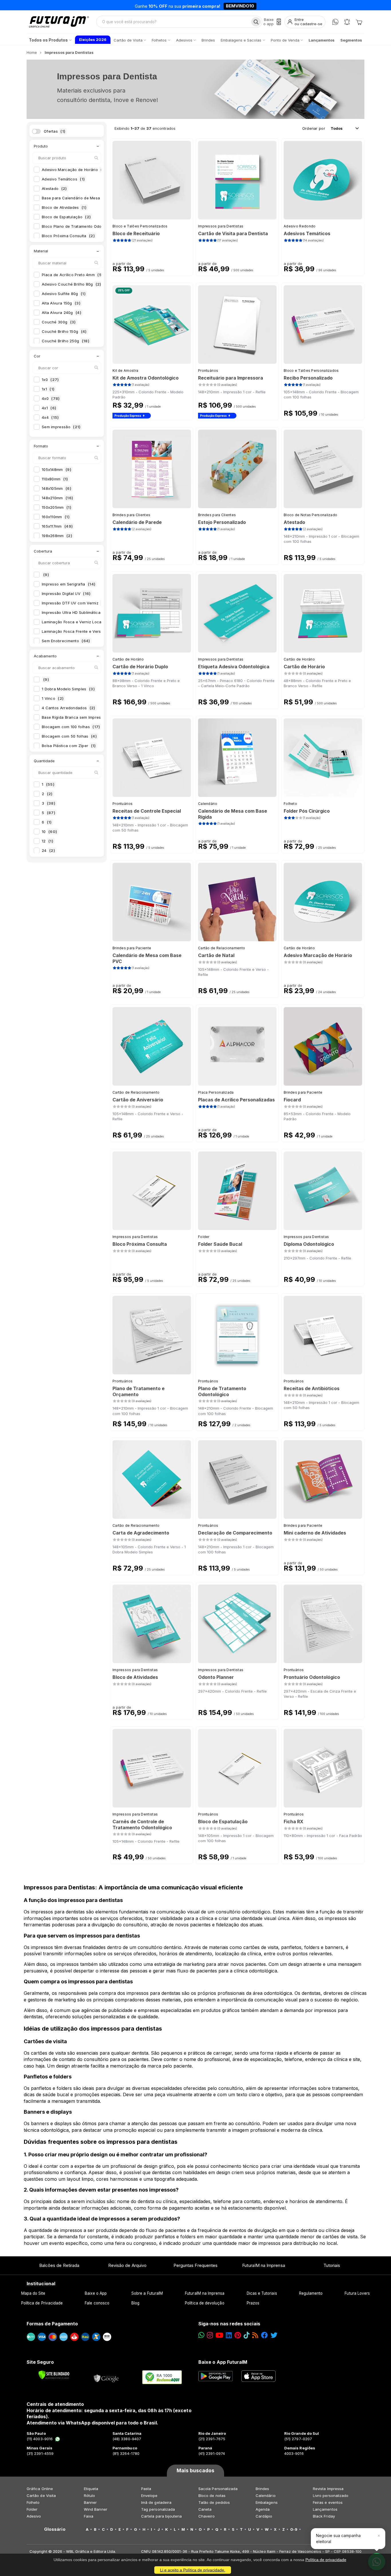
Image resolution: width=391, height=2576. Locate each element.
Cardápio (264, 2516)
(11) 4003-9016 (40, 2439)
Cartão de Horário (128, 659)
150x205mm (57, 507)
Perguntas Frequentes (195, 2265)
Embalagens (267, 2502)
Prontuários (208, 371)
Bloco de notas (212, 2496)
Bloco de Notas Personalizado (310, 515)
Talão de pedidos (214, 2502)
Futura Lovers (357, 2293)
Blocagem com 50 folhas (69, 736)
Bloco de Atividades (64, 207)
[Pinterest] (238, 2335)
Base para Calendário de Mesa (76, 198)
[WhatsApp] (335, 22)
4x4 (50, 417)
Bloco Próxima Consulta (68, 236)
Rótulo (89, 2496)
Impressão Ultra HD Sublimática (75, 612)
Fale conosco (97, 2303)
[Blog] (255, 2335)
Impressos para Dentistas (221, 226)
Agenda (263, 2509)
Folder (204, 1237)
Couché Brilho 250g (66, 341)
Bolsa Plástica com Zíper (69, 746)
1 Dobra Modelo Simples (68, 689)
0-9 (294, 2529)
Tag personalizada (158, 2509)
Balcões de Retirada (59, 2265)
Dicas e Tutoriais (262, 2293)
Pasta (146, 2489)
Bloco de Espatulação (66, 217)
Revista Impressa (328, 2489)
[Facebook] (264, 2335)
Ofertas (55, 131)
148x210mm (57, 498)
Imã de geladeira (156, 2502)
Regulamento (311, 2293)
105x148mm (57, 469)
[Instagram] (210, 2335)
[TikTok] (247, 2335)
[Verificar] (54, 2375)
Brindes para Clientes (131, 515)
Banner (90, 2502)
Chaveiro (207, 2516)
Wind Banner (96, 2509)
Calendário (208, 804)
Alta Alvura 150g (61, 303)
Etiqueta (91, 2489)
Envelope (149, 2496)
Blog (135, 2303)
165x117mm (57, 526)
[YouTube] (219, 2335)
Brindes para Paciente (132, 948)
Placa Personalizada (216, 1092)
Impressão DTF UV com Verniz (76, 603)
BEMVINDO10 (240, 5)
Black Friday (324, 2516)
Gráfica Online (40, 2489)
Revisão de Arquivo (127, 2265)
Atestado (54, 188)
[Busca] (256, 22)
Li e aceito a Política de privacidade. (193, 2570)
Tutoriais (332, 2265)
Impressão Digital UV (66, 594)
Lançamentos (325, 2509)
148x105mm (57, 488)
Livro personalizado (331, 2496)
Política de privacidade (326, 2560)
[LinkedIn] (229, 2335)
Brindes (262, 2489)
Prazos (253, 2303)
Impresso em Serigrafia (69, 584)
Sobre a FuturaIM (147, 2293)
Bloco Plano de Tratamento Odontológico (85, 226)
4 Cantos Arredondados (69, 708)
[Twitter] (274, 2335)
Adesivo (34, 2516)
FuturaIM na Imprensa (263, 2265)
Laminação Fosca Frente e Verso (76, 631)
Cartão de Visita (41, 2496)
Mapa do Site (33, 2293)
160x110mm (56, 517)
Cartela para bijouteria (162, 2516)
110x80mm (55, 479)
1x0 (50, 380)
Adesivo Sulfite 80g (64, 294)
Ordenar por (314, 128)
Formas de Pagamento (52, 2324)
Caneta (205, 2509)
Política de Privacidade (42, 2303)
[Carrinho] (359, 22)
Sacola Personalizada (218, 2489)
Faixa (89, 2516)
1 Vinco (53, 698)
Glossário (55, 2529)
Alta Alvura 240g (62, 313)
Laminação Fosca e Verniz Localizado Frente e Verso (96, 622)
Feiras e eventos (328, 2502)
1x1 (48, 389)
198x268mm (57, 536)
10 (49, 832)
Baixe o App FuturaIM (223, 2362)
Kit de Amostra (125, 371)
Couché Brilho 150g (64, 331)
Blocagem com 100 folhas (71, 727)
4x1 (49, 408)
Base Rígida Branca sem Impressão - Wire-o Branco (94, 717)
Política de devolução (205, 2303)
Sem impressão (61, 427)
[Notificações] (347, 22)
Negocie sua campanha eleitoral (338, 2538)
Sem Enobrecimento (66, 641)
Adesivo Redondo (300, 226)
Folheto (290, 804)
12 (48, 841)
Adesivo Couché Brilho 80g (72, 284)
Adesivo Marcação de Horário (74, 170)
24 (48, 850)
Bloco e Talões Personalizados (140, 226)
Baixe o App (96, 2293)
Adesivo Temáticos (63, 179)
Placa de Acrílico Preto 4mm (72, 275)
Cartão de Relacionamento (222, 948)
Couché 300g (59, 322)
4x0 (51, 398)
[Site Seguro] (106, 2377)
